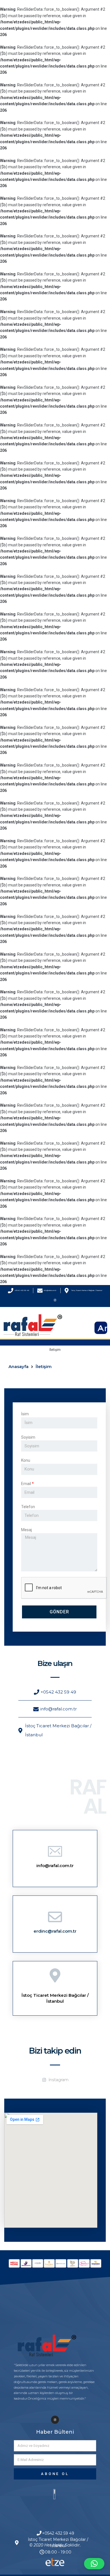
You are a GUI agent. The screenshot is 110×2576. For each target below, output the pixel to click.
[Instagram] (55, 1300)
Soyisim (28, 1437)
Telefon (28, 1507)
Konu (26, 1460)
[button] (94, 2564)
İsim (25, 1414)
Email (26, 1484)
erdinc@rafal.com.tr (55, 1931)
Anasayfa (18, 1366)
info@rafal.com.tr (55, 1866)
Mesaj (27, 1530)
